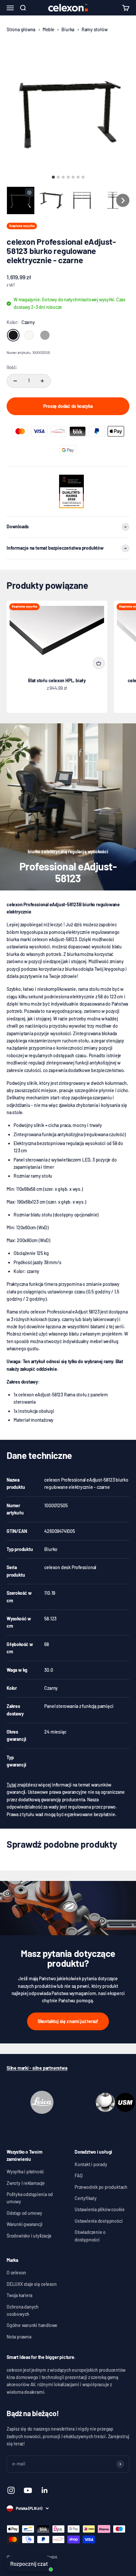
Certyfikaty (86, 2198)
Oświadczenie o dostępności (90, 2236)
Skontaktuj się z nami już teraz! (68, 2021)
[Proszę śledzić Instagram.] (11, 2490)
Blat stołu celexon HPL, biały (57, 680)
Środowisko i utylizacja (29, 2236)
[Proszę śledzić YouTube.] (28, 2490)
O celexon (16, 2273)
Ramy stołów (95, 29)
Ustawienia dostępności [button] (99, 2221)
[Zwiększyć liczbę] (42, 381)
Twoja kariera (19, 2295)
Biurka (68, 29)
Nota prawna (19, 2337)
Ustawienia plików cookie (100, 2209)
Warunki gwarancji (24, 2224)
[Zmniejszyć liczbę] (15, 381)
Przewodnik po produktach (101, 2187)
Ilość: (12, 367)
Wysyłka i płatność (25, 2172)
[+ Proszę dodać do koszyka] (99, 663)
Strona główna (21, 29)
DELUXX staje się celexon (32, 2284)
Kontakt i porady (91, 2164)
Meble (49, 29)
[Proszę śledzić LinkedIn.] (45, 2490)
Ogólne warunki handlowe (32, 2325)
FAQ (78, 2176)
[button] (21, 200)
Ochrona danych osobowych (23, 2310)
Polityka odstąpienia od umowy (30, 2198)
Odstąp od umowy (24, 2213)
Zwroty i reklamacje (26, 2183)
